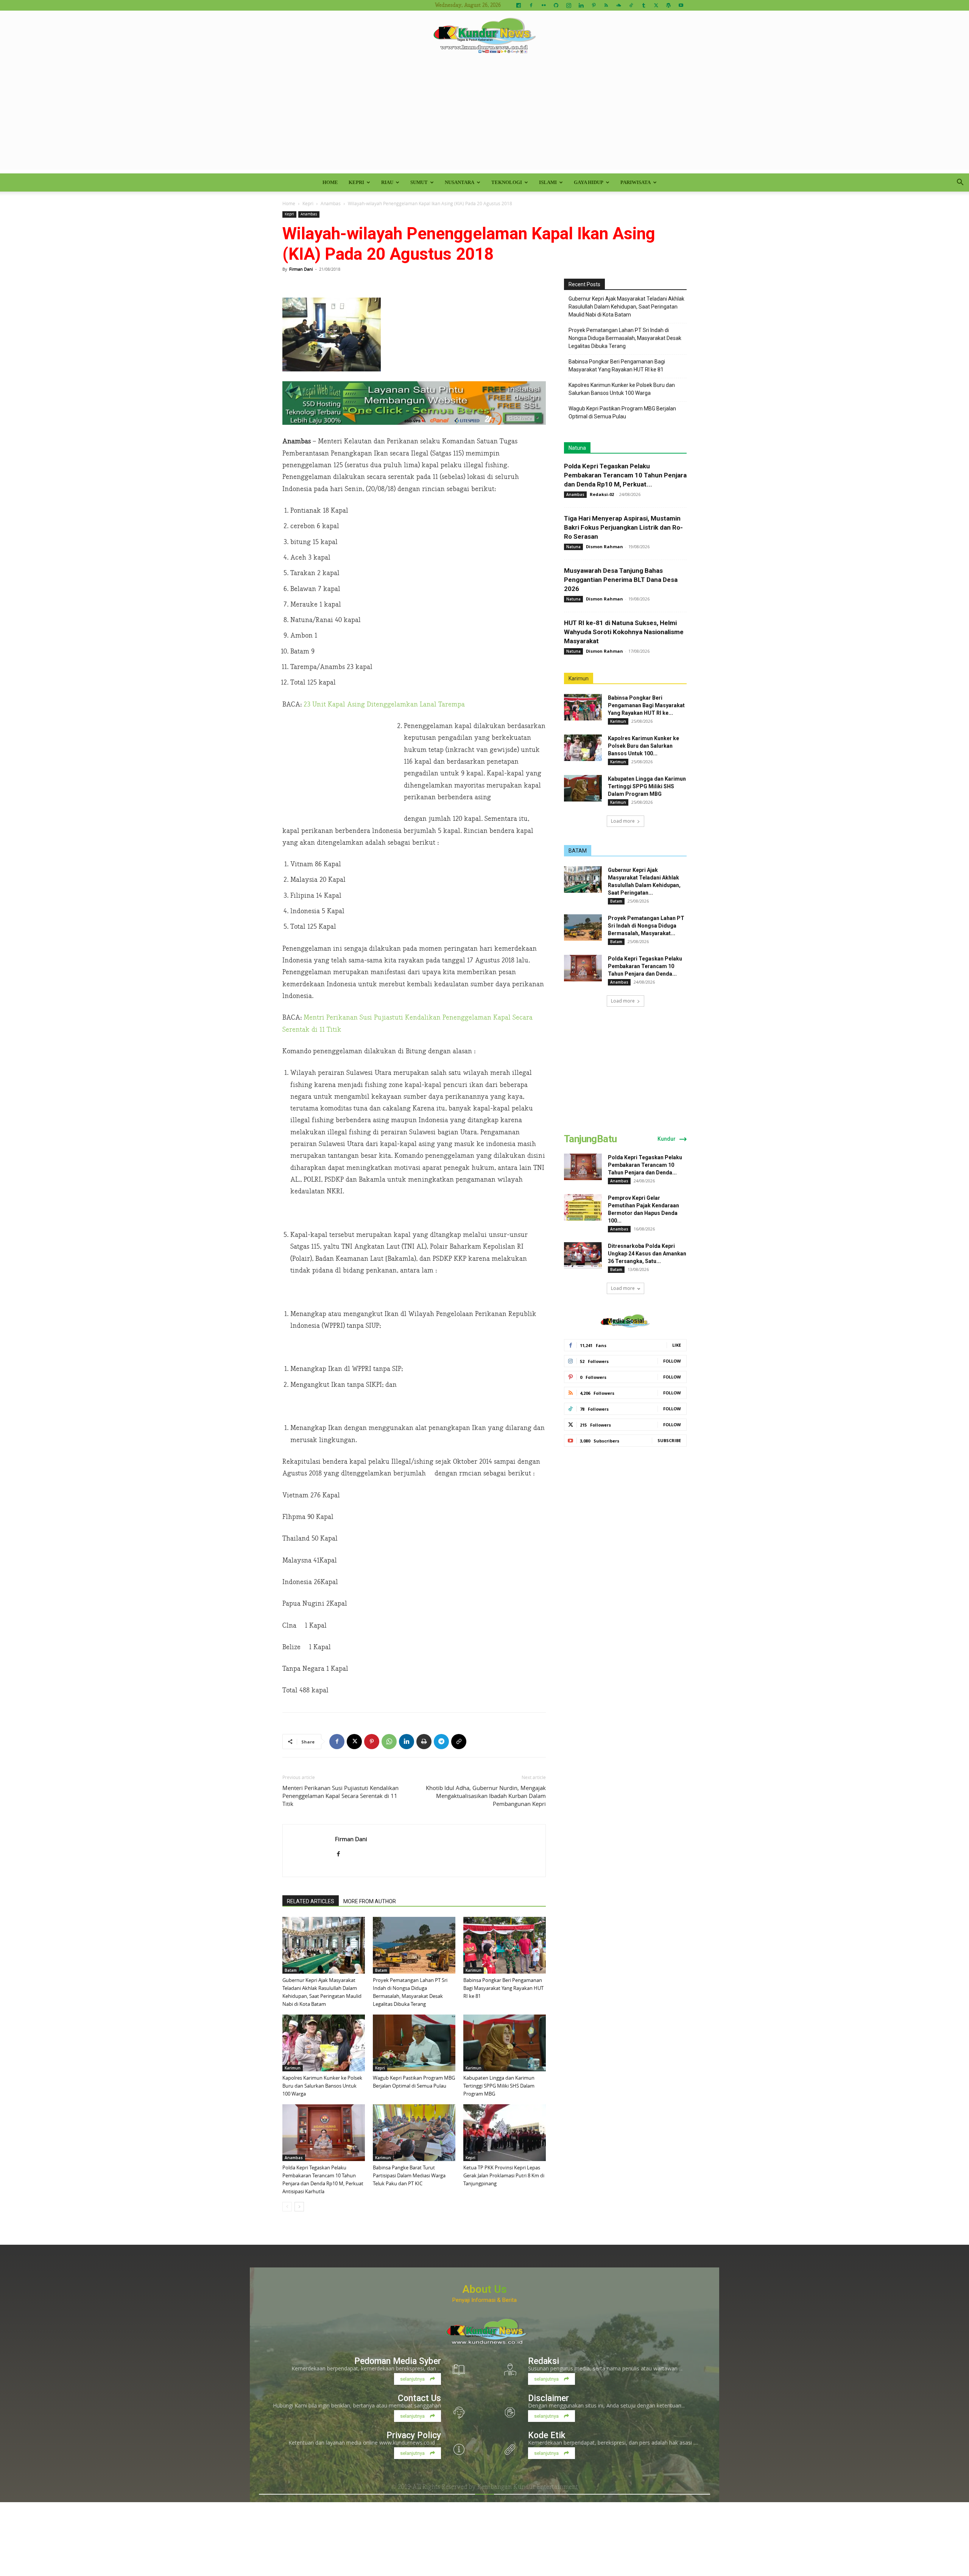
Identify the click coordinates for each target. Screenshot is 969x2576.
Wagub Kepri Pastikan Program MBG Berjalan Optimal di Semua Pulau (622, 412)
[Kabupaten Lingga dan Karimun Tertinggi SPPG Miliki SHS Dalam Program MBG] (505, 2043)
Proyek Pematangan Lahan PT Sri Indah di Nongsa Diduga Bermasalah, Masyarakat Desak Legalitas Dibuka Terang (625, 338)
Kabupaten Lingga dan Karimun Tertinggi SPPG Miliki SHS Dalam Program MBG (499, 2086)
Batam (291, 1970)
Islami (548, 182)
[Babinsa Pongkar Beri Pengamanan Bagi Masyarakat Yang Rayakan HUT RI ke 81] (505, 1945)
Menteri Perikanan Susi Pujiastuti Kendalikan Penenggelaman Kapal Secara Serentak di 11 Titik (340, 1796)
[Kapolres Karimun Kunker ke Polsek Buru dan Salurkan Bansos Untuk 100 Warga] (324, 2043)
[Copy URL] (459, 1742)
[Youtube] (681, 5)
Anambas (331, 203)
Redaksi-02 (602, 494)
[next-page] (299, 2207)
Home (330, 182)
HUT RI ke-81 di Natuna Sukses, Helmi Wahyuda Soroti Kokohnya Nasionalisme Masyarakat (624, 632)
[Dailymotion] (519, 5)
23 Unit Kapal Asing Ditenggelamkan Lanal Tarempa (384, 704)
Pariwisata (636, 182)
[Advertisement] (484, 117)
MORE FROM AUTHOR (370, 1901)
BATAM (578, 851)
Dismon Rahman (604, 547)
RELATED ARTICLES (311, 1901)
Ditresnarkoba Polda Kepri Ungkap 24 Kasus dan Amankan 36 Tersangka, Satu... (647, 1254)
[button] (960, 183)
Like (677, 1345)
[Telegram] (441, 1742)
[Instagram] (569, 5)
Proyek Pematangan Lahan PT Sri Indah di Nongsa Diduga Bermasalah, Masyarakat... (646, 926)
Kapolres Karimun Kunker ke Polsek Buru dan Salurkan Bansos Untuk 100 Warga (322, 2086)
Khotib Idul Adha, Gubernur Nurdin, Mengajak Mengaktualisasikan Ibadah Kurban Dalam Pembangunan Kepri (486, 1796)
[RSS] (606, 5)
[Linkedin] (581, 5)
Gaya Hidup (589, 182)
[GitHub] (556, 5)
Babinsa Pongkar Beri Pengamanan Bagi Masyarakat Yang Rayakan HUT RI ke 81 (503, 1988)
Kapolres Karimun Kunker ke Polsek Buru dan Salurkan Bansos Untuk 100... (643, 746)
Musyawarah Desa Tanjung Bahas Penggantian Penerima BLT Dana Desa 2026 (621, 580)
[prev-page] (287, 2207)
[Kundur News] (484, 36)
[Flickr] (544, 5)
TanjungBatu (590, 1139)
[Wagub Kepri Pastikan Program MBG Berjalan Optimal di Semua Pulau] (414, 2043)
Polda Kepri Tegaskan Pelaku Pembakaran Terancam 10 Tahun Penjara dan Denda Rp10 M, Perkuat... (625, 475)
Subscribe (669, 1440)
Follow (672, 1361)
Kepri (356, 182)
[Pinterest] (594, 5)
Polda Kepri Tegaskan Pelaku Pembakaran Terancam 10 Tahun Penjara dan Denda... (645, 966)
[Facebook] (531, 5)
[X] (656, 5)
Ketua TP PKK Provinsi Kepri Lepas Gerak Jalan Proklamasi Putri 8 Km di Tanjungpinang (504, 2175)
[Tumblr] (643, 5)
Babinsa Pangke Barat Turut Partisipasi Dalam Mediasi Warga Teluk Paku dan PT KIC (409, 2175)
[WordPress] (668, 5)
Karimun (474, 1970)
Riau (387, 182)
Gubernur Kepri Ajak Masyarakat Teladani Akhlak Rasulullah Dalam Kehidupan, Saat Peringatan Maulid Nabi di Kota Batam (626, 307)
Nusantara (460, 182)
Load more (623, 821)
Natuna (577, 448)
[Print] (424, 1742)
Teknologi (507, 182)
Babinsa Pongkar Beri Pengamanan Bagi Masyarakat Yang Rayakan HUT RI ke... (646, 705)
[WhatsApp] (389, 1742)
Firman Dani (301, 269)
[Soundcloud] (618, 5)
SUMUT (419, 182)
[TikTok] (631, 5)
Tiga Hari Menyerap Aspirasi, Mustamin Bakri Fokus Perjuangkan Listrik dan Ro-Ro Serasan (623, 527)
